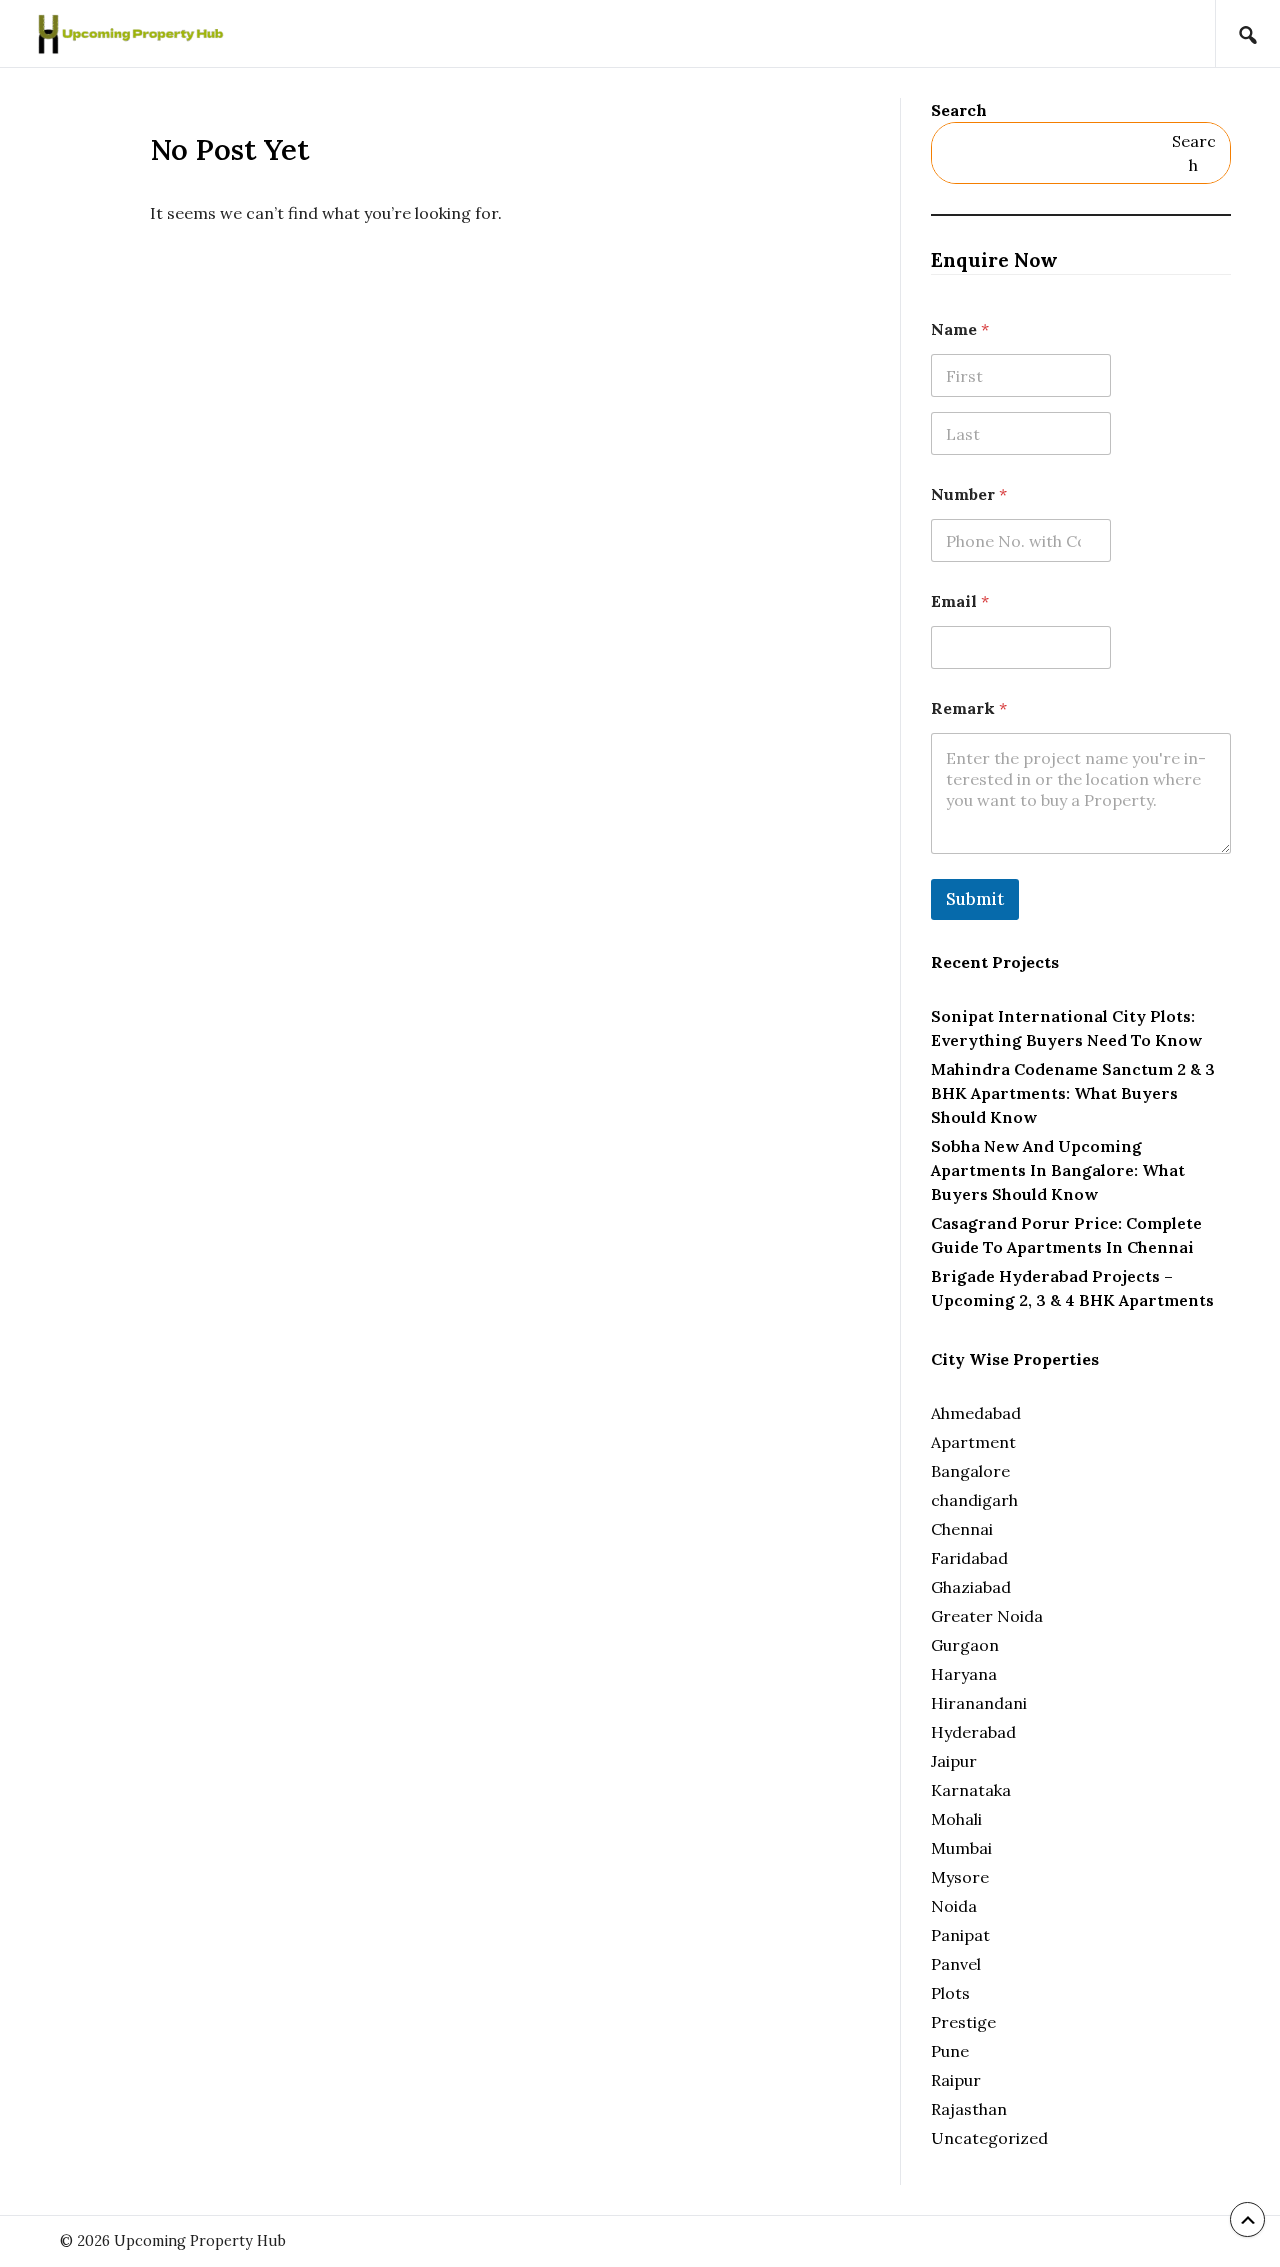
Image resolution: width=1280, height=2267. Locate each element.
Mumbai (961, 1848)
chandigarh (974, 1500)
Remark (969, 708)
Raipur (956, 2080)
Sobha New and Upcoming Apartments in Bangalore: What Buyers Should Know (1058, 1170)
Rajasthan (969, 2109)
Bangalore (970, 1471)
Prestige (963, 2022)
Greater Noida (987, 1616)
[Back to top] (1247, 2219)
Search (959, 110)
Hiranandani (979, 1703)
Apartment (973, 1442)
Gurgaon (965, 1645)
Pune (950, 2051)
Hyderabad (973, 1732)
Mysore (960, 1877)
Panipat (960, 1935)
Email (960, 601)
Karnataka (971, 1790)
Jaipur (954, 1761)
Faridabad (969, 1558)
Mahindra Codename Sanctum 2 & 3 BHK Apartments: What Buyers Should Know (1073, 1093)
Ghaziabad (971, 1587)
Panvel (956, 1964)
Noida (954, 1906)
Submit (975, 899)
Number (969, 494)
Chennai (962, 1529)
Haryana (964, 1674)
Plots (950, 1993)
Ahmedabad (976, 1413)
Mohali (956, 1819)
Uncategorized (989, 2138)
